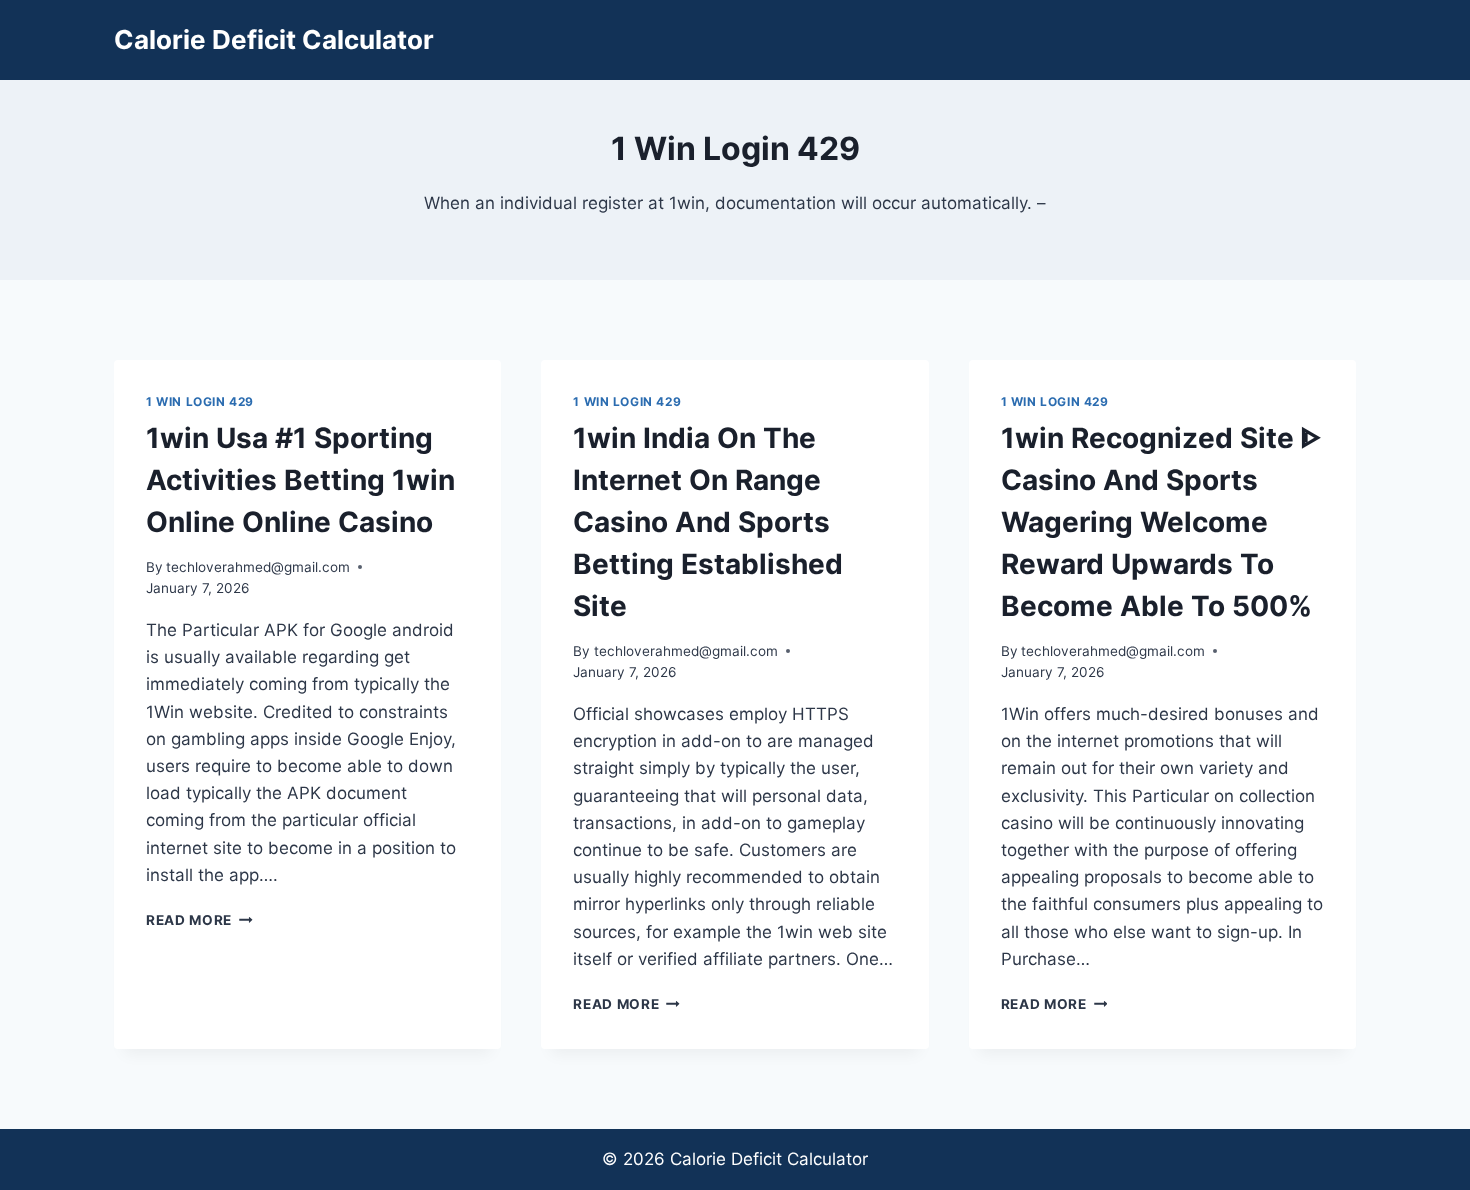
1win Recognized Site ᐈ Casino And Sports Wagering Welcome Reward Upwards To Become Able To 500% (1161, 522)
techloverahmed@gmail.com (258, 567)
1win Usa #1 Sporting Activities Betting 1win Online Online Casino (300, 480)
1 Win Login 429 (200, 401)
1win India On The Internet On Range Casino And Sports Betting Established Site (708, 522)
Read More (199, 920)
